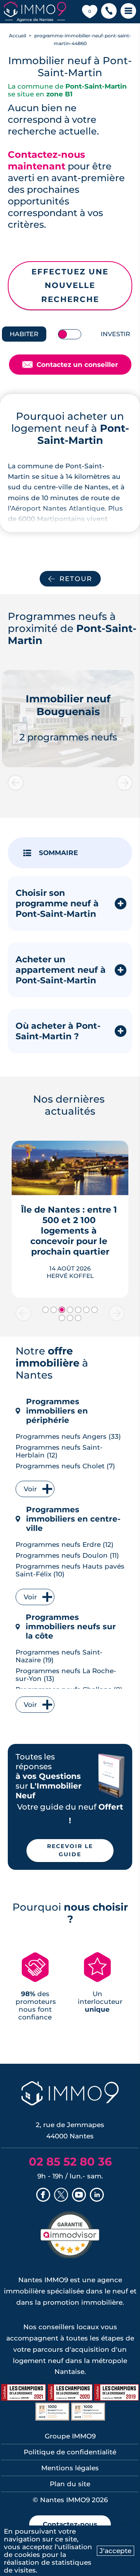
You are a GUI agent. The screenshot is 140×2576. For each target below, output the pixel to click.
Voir (30, 1489)
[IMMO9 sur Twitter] (61, 2196)
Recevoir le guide (70, 1850)
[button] (109, 12)
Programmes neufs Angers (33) (68, 1436)
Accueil (17, 36)
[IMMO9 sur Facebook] (43, 2196)
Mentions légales (70, 2468)
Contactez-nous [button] (70, 2524)
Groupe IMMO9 (70, 2436)
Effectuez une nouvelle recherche (70, 285)
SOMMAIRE (58, 853)
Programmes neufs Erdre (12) (65, 1545)
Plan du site (70, 2484)
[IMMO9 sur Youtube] (79, 2196)
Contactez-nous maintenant (46, 160)
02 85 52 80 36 (70, 2162)
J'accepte (115, 2551)
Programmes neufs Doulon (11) (67, 1555)
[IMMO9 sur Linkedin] (97, 2196)
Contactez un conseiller (70, 365)
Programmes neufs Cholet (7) (65, 1466)
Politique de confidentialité (70, 2452)
